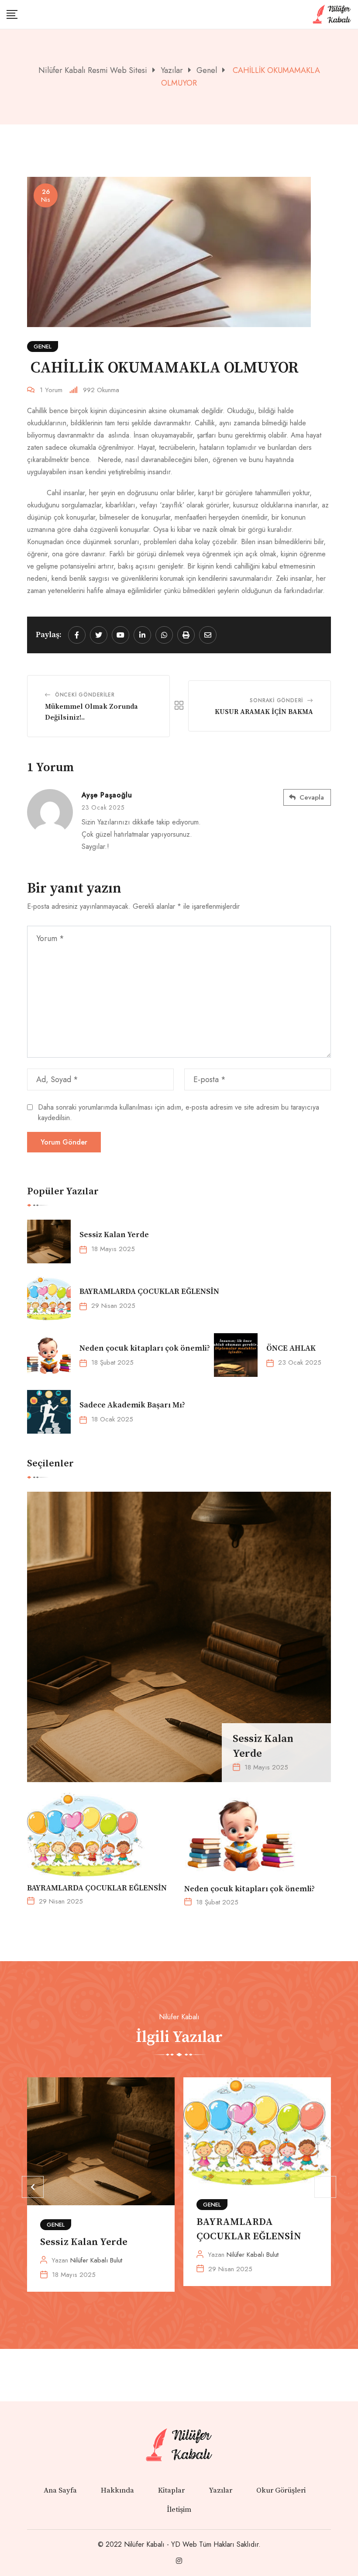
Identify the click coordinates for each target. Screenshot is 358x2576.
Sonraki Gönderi (276, 700)
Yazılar (220, 2490)
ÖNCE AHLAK (291, 1348)
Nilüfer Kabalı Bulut (96, 2260)
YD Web (184, 2544)
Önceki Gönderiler (85, 695)
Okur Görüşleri (281, 2490)
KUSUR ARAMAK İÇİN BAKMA (264, 712)
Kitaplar (171, 2490)
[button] (33, 2187)
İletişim (179, 2510)
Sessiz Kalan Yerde (114, 1235)
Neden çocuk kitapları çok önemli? (146, 1348)
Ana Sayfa (60, 2490)
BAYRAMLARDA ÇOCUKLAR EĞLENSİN (149, 1291)
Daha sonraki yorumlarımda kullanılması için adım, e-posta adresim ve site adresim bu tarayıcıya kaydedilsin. (179, 1112)
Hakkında (117, 2490)
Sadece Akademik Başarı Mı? (132, 1405)
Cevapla (312, 797)
